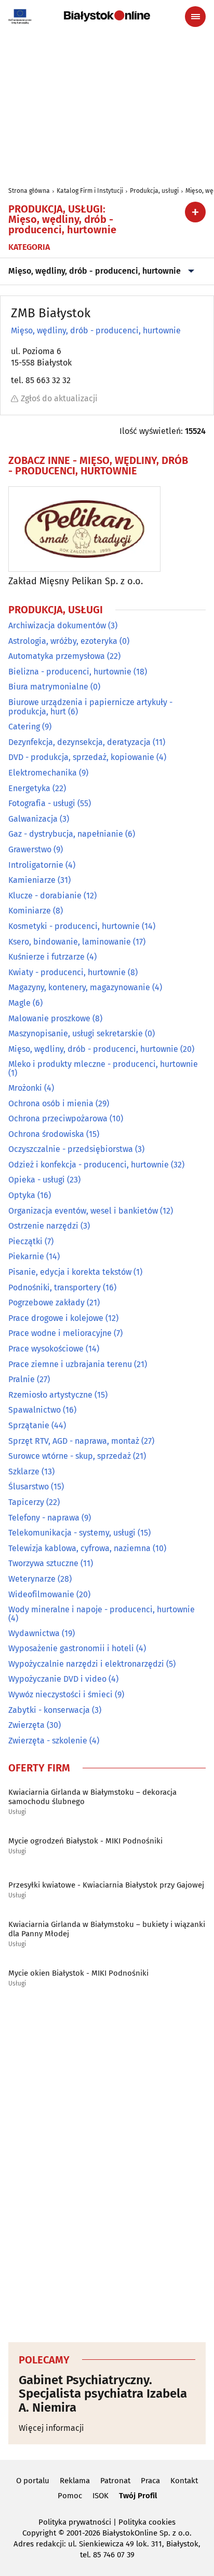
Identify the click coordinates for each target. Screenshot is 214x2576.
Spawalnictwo (35, 1410)
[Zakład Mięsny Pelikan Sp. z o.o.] (84, 529)
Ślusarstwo (29, 1487)
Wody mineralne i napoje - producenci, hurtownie (102, 1609)
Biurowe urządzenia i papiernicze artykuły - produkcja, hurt (90, 707)
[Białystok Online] (107, 16)
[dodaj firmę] (195, 212)
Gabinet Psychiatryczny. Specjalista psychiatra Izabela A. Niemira (103, 2394)
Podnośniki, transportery (55, 1287)
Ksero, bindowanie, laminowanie (70, 942)
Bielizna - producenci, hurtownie (70, 672)
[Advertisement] (107, 2167)
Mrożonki (25, 1088)
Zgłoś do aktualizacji (59, 398)
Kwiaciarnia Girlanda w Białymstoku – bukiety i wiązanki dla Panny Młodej (107, 1929)
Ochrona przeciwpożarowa (58, 1118)
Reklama (75, 2481)
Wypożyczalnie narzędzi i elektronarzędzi (86, 1664)
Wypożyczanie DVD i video (57, 1679)
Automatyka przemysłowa (57, 656)
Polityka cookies (147, 2522)
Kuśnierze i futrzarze (46, 957)
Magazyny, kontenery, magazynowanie (79, 987)
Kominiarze (30, 911)
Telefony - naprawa (44, 1518)
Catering (24, 727)
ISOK (101, 2496)
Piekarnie (26, 1256)
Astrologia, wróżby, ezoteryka (63, 641)
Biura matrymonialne (48, 687)
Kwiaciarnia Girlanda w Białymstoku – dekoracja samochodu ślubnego (92, 1797)
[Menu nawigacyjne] (195, 17)
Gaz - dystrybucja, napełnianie (66, 834)
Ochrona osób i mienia (51, 1103)
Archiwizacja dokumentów (57, 625)
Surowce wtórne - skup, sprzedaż (70, 1456)
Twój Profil (138, 2496)
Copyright (39, 2533)
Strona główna (29, 191)
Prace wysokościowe (46, 1349)
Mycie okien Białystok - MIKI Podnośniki (78, 1973)
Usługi (17, 1812)
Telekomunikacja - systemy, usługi (72, 1533)
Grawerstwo (30, 849)
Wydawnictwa (34, 1633)
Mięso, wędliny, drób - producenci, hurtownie (95, 271)
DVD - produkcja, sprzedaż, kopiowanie (81, 757)
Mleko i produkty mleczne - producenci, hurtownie (103, 1064)
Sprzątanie (29, 1425)
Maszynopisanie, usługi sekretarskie (76, 1033)
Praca (150, 2481)
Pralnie (22, 1379)
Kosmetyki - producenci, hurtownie (74, 926)
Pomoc (70, 2496)
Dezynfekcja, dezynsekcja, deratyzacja (79, 742)
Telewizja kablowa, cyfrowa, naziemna (79, 1548)
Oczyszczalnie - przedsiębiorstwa (71, 1149)
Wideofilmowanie (41, 1594)
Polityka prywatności (75, 2522)
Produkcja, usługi (154, 191)
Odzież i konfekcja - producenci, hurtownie (89, 1165)
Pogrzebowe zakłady (46, 1303)
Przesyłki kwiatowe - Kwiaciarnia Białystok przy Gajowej (106, 1885)
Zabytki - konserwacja (49, 1710)
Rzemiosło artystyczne (50, 1395)
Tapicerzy (26, 1502)
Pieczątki (25, 1241)
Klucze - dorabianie (45, 896)
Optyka (22, 1195)
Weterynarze (32, 1579)
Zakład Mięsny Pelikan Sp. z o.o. (76, 581)
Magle (19, 1003)
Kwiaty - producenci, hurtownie (67, 972)
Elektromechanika (43, 773)
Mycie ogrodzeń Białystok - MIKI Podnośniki (85, 1841)
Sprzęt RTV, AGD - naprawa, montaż (74, 1441)
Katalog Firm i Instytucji (90, 191)
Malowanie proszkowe (49, 1018)
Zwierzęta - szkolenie (48, 1741)
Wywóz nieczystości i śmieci (61, 1694)
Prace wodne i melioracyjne (60, 1333)
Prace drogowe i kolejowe (56, 1318)
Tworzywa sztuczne (43, 1563)
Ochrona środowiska (46, 1134)
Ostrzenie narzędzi (43, 1226)
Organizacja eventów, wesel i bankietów (83, 1211)
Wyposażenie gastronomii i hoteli (71, 1648)
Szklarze (24, 1472)
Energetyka (29, 788)
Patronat (115, 2481)
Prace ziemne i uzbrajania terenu (70, 1364)
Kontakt (184, 2481)
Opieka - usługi (37, 1180)
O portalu (33, 2481)
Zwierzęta (26, 1725)
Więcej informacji (51, 2428)
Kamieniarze (32, 880)
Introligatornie (36, 865)
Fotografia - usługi (42, 803)
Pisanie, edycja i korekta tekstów (70, 1272)
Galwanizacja (33, 819)
